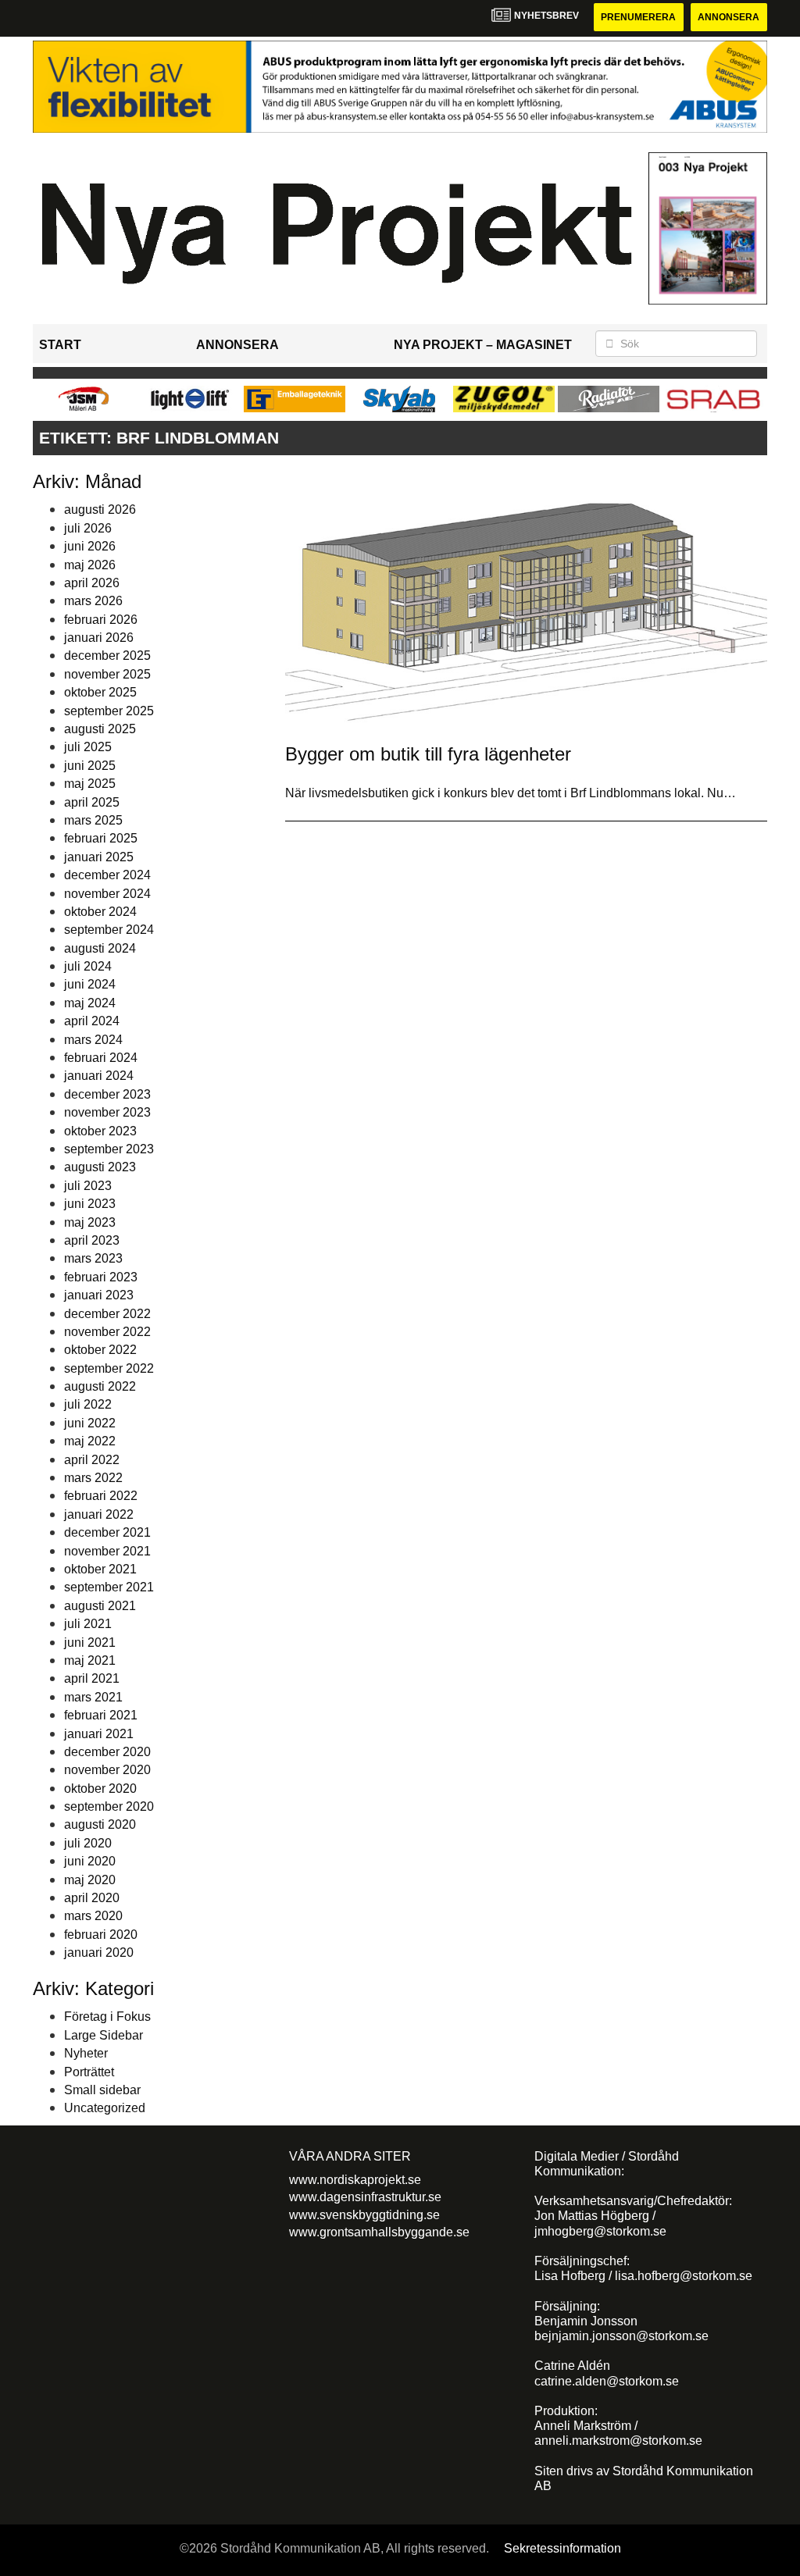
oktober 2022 (100, 1350)
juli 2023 (88, 1186)
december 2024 (107, 875)
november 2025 (107, 674)
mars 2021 (93, 1697)
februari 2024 (101, 1058)
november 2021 (107, 1551)
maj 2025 (90, 784)
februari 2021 (101, 1715)
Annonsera (729, 17)
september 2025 (109, 711)
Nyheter (86, 2053)
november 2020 (107, 1770)
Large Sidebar (104, 2035)
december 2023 (107, 1094)
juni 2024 (90, 984)
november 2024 (107, 894)
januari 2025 (99, 857)
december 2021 (107, 1532)
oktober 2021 (100, 1569)
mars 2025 (93, 820)
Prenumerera (638, 17)
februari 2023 (101, 1277)
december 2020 (107, 1752)
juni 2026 (90, 546)
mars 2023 (93, 1258)
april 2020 (92, 1898)
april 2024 (92, 1021)
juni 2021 (90, 1643)
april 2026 (92, 583)
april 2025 (92, 802)
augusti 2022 (100, 1386)
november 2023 (107, 1112)
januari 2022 (99, 1514)
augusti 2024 (100, 948)
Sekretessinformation (562, 2548)
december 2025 (107, 656)
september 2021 (109, 1587)
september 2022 (109, 1368)
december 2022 (107, 1314)
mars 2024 (93, 1040)
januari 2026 (99, 638)
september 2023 (109, 1149)
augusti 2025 (100, 729)
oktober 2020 (100, 1789)
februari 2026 (101, 620)
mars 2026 (93, 601)
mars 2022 (93, 1478)
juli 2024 (88, 966)
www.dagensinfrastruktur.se (365, 2197)
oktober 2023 (100, 1131)
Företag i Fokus (107, 2017)
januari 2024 (99, 1076)
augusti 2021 (100, 1606)
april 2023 (92, 1240)
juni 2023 (90, 1204)
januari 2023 (99, 1295)
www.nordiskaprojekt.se (355, 2180)
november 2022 (107, 1332)
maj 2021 (90, 1660)
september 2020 (109, 1806)
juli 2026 (88, 528)
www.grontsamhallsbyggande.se (379, 2232)
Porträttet (89, 2072)
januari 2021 (99, 1734)
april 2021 (92, 1678)
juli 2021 (88, 1624)
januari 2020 (99, 1952)
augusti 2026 (100, 509)
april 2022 (92, 1460)
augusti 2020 (100, 1824)
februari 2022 (101, 1496)
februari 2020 (101, 1935)
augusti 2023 (100, 1167)
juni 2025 (90, 766)
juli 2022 (88, 1404)
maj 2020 (90, 1880)
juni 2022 (90, 1423)
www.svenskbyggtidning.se (364, 2215)
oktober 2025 (100, 692)
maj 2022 (90, 1441)
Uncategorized (105, 2108)
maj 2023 (90, 1222)
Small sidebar (102, 2090)
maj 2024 (90, 1003)
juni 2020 (90, 1861)
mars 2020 (93, 1916)
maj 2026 (90, 565)
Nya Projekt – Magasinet (483, 345)
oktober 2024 (100, 912)
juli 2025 (88, 747)
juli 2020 (88, 1843)
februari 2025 (101, 838)
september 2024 (109, 930)
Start (60, 345)
